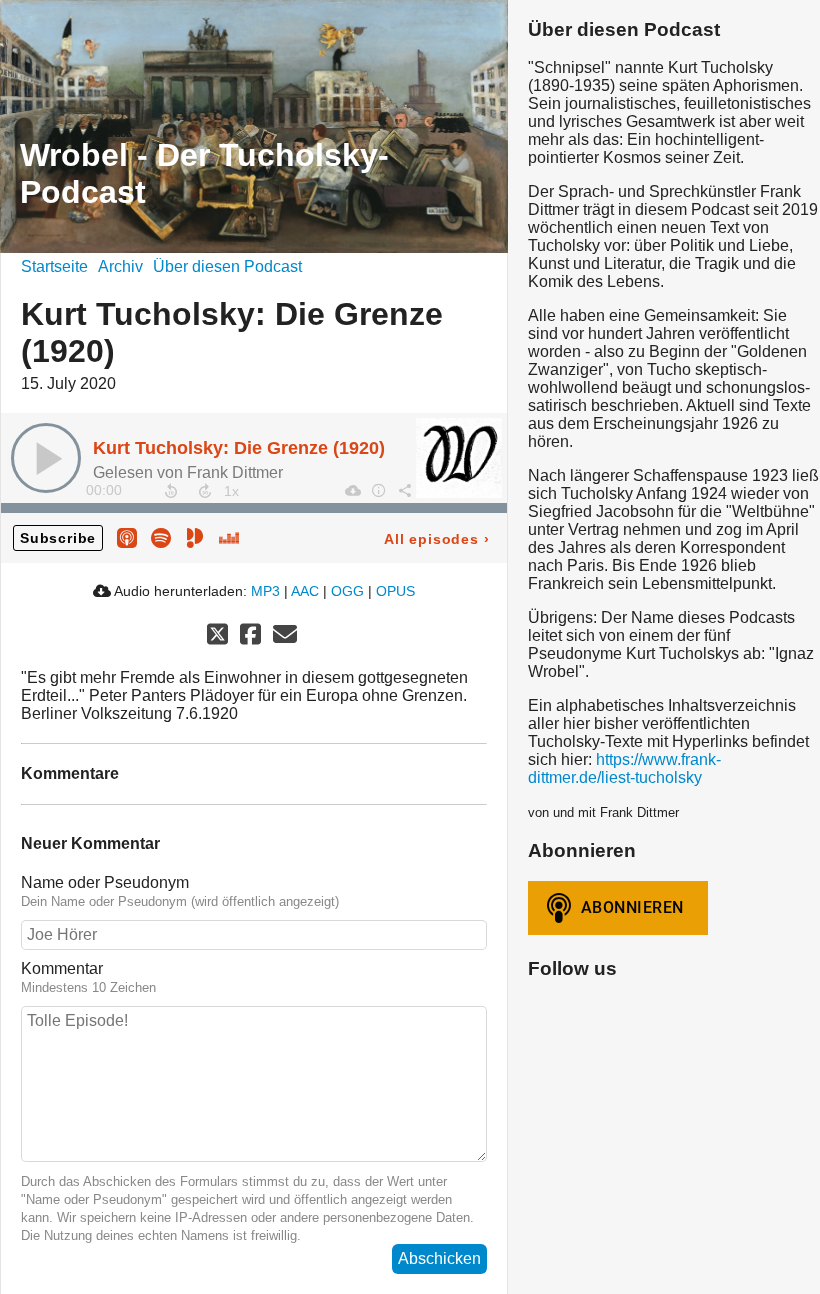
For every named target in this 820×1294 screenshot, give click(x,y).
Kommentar (62, 968)
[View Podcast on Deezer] (229, 537)
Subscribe (58, 538)
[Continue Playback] (46, 458)
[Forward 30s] (205, 491)
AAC (305, 591)
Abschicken (439, 1258)
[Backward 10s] (171, 491)
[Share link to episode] (404, 490)
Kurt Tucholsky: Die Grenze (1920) (239, 448)
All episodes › (436, 539)
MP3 (265, 591)
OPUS (395, 591)
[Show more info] (378, 490)
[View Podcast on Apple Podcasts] (127, 537)
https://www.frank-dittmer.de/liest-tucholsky (624, 768)
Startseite (54, 266)
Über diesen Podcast (227, 266)
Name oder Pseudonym (105, 882)
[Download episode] (352, 490)
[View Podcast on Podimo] (195, 537)
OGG (347, 591)
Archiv (120, 266)
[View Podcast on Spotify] (161, 537)
